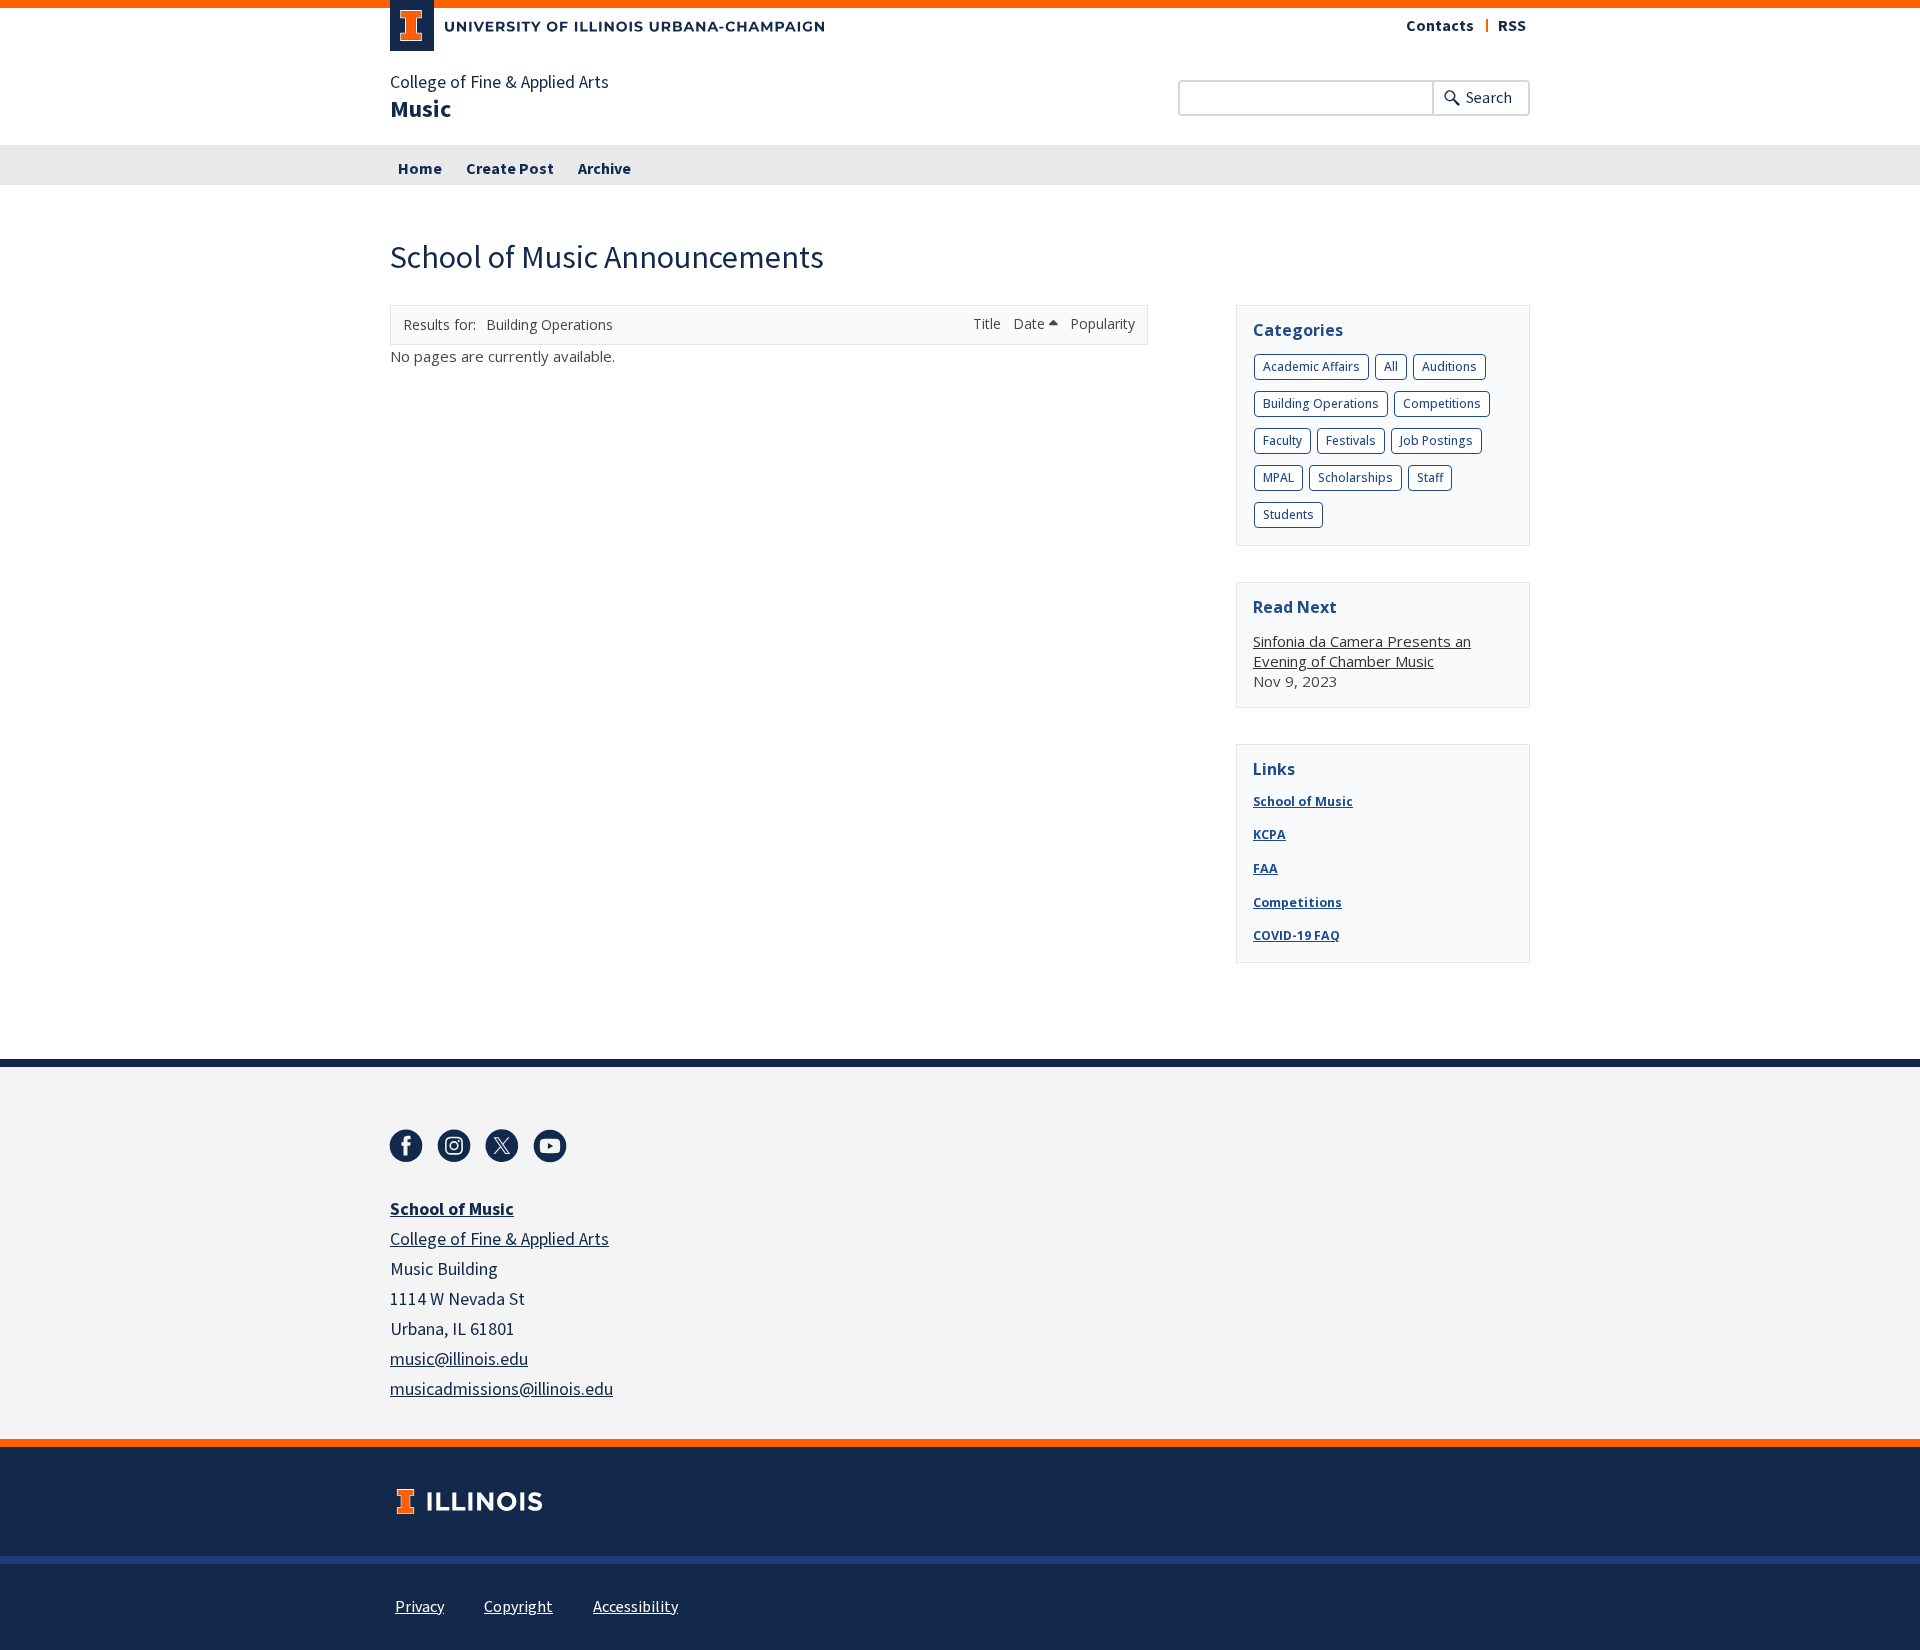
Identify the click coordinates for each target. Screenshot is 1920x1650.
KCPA (1269, 834)
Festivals (1351, 440)
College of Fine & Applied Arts (499, 83)
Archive (604, 169)
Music (420, 110)
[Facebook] (406, 1146)
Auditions (1449, 366)
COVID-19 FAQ (1296, 935)
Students (1288, 514)
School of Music (1303, 801)
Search (1489, 98)
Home (420, 169)
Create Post (510, 169)
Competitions (1442, 403)
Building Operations (1321, 403)
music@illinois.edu (459, 1359)
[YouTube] (550, 1146)
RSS (1512, 26)
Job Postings (1436, 440)
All (1391, 366)
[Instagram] (454, 1146)
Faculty (1282, 440)
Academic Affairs (1311, 366)
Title (989, 323)
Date (1031, 323)
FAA (1265, 868)
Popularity (1102, 323)
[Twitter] (502, 1146)
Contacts (1440, 26)
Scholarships (1355, 477)
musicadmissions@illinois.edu (501, 1389)
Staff (1430, 477)
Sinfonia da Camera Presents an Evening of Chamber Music (1362, 651)
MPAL (1278, 477)
